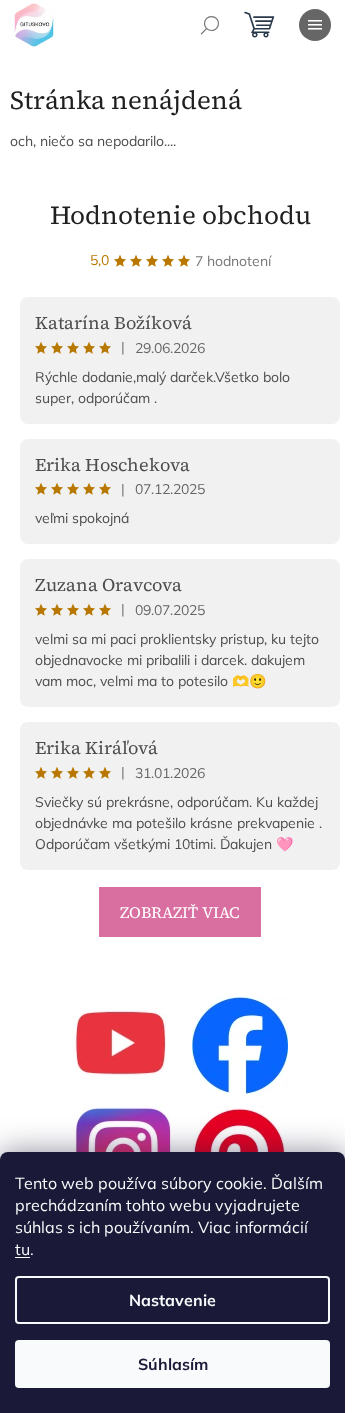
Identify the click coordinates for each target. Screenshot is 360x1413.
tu (22, 1249)
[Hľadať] (210, 25)
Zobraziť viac (180, 912)
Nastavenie (172, 1300)
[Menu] (315, 25)
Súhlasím (173, 1364)
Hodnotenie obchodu (180, 215)
